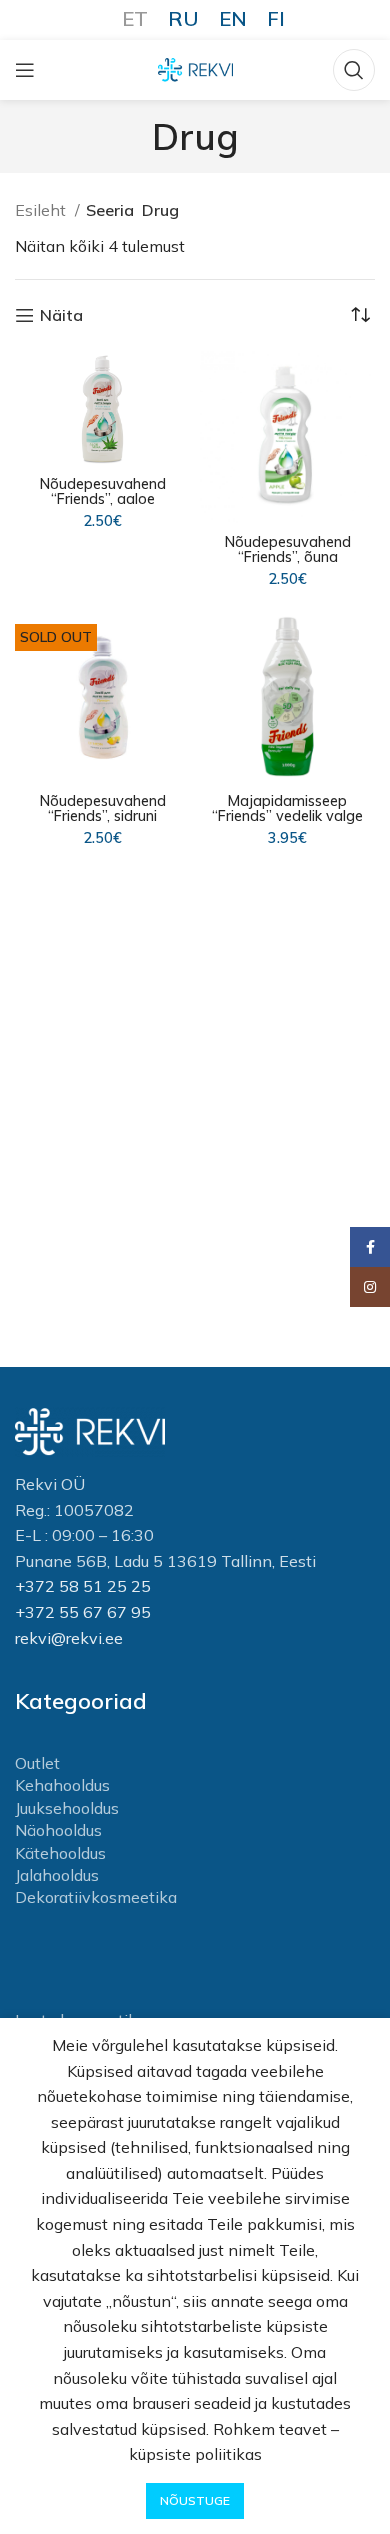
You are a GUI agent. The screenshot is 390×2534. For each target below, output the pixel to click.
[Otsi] (354, 70)
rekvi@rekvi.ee (69, 1638)
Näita (61, 315)
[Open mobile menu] (25, 70)
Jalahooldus (57, 1875)
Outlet (37, 1763)
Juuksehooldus (67, 1808)
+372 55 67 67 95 (83, 1612)
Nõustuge (195, 2500)
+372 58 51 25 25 (83, 1586)
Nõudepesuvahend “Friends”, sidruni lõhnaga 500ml (103, 816)
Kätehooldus (60, 1853)
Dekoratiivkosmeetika (96, 1897)
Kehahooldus (62, 1785)
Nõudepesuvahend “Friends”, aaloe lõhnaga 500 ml (103, 499)
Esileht (42, 210)
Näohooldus (58, 1830)
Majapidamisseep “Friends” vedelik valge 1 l (287, 816)
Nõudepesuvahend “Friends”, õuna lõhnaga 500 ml (288, 557)
